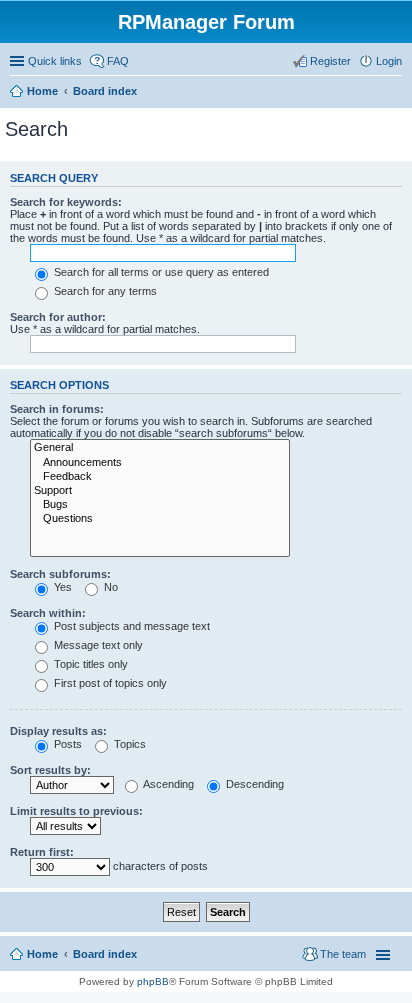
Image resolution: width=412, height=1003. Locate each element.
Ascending (167, 784)
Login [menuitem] (389, 61)
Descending (253, 784)
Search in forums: (57, 409)
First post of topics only (109, 683)
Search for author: (58, 317)
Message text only (97, 645)
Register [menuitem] (330, 61)
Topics (128, 744)
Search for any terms (104, 291)
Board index (105, 91)
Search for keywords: (66, 202)
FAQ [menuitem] (118, 61)
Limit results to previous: (76, 811)
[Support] (160, 491)
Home (42, 91)
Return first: (42, 852)
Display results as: (58, 731)
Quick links (55, 61)
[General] (160, 448)
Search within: (48, 613)
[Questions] (160, 519)
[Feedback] (160, 477)
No (109, 587)
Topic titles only (89, 664)
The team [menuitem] (343, 954)
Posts (66, 744)
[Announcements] (160, 463)
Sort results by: (50, 770)
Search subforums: (60, 574)
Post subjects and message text (130, 626)
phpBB (153, 981)
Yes (61, 587)
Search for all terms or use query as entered (160, 272)
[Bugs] (160, 505)
